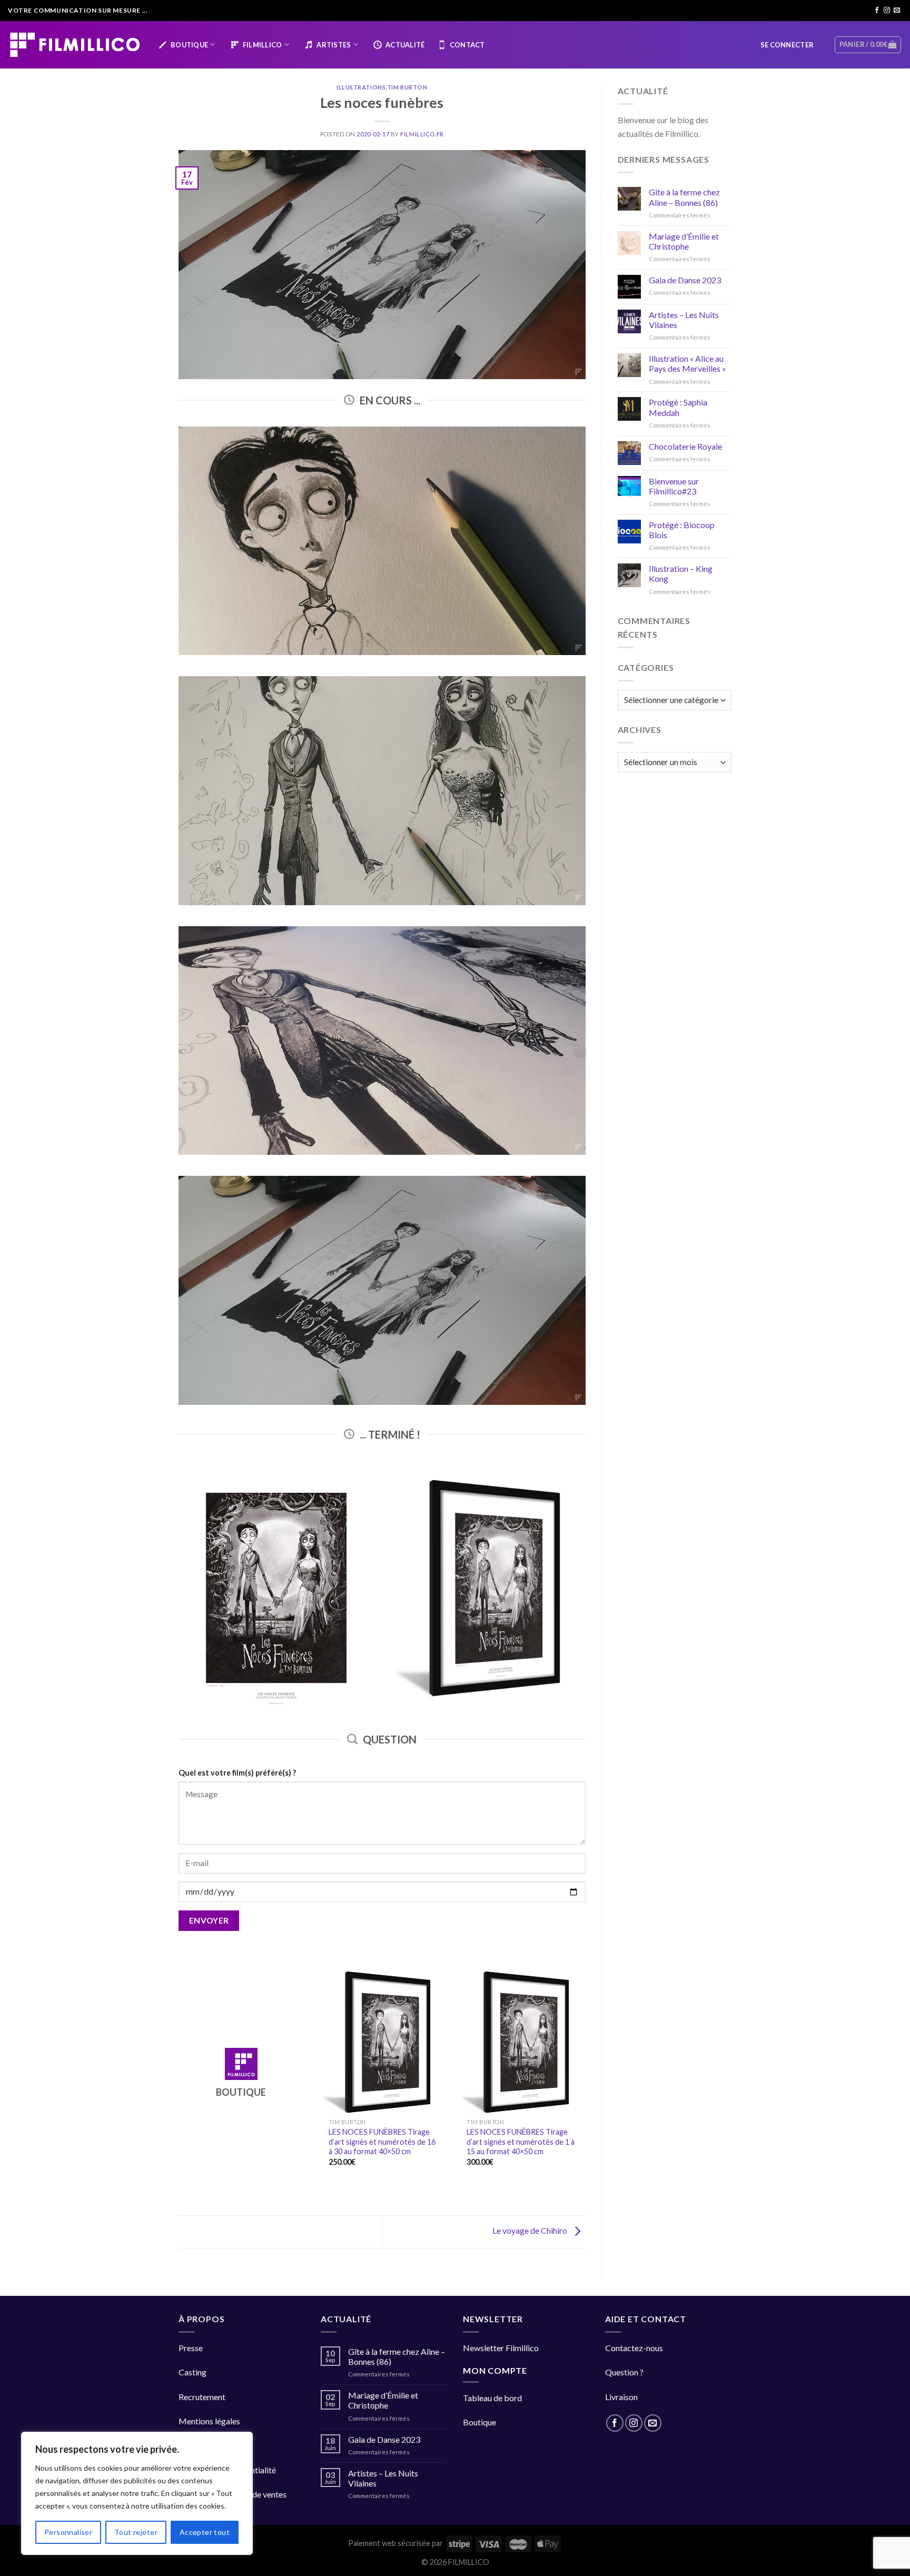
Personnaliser (68, 2532)
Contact (467, 45)
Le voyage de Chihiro (531, 2230)
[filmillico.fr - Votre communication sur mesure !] (75, 44)
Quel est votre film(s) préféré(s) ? (237, 1773)
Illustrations (361, 87)
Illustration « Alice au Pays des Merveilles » (688, 363)
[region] (137, 2493)
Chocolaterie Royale (685, 446)
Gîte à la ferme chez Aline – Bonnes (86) (684, 197)
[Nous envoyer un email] (897, 11)
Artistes (334, 45)
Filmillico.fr (422, 134)
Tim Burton (407, 87)
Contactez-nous (634, 2348)
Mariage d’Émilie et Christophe (684, 241)
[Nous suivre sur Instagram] (887, 11)
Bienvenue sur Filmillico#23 (674, 486)
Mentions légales (209, 2421)
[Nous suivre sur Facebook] (877, 11)
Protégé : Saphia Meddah (678, 407)
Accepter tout (205, 2532)
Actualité (405, 45)
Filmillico (263, 45)
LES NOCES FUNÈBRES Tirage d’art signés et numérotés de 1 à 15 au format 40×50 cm (521, 2142)
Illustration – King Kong (681, 573)
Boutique (189, 45)
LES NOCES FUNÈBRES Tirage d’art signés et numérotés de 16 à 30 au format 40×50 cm (382, 2142)
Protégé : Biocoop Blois (682, 530)
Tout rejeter (136, 2532)
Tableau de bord (492, 2398)
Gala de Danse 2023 (685, 280)
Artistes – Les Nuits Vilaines (684, 320)
